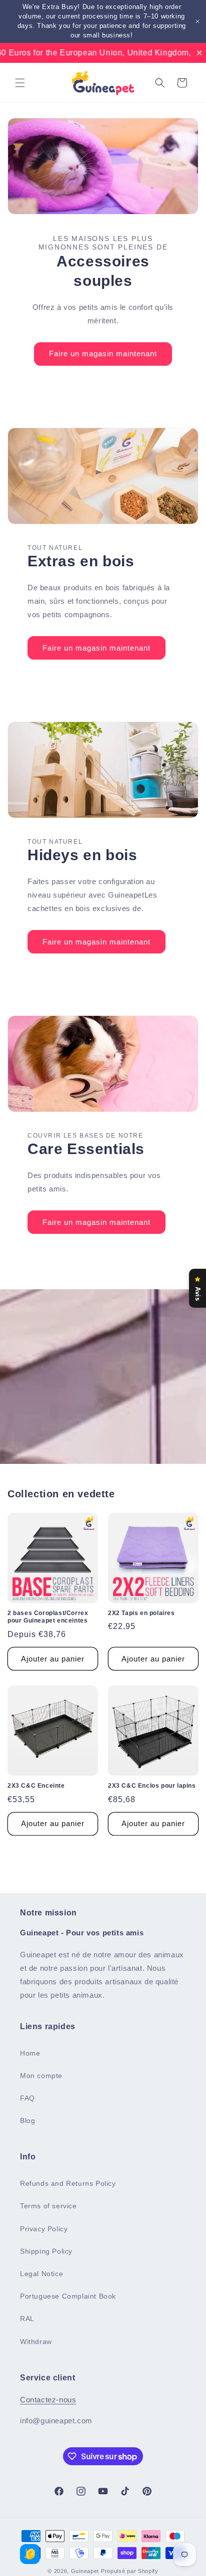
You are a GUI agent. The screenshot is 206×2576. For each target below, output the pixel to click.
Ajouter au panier (53, 1659)
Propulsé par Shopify (130, 2571)
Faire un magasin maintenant (103, 353)
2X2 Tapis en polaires (141, 1613)
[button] (20, 83)
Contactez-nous (48, 2400)
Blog (27, 2120)
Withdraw (36, 2342)
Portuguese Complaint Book (68, 2296)
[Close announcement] (197, 21)
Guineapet (85, 2571)
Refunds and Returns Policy (68, 2183)
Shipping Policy (46, 2251)
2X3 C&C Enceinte (36, 1786)
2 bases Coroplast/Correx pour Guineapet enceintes (48, 1617)
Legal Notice (41, 2274)
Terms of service (48, 2206)
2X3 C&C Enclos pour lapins (152, 1786)
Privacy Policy (44, 2229)
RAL (27, 2319)
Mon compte (41, 2076)
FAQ (27, 2098)
